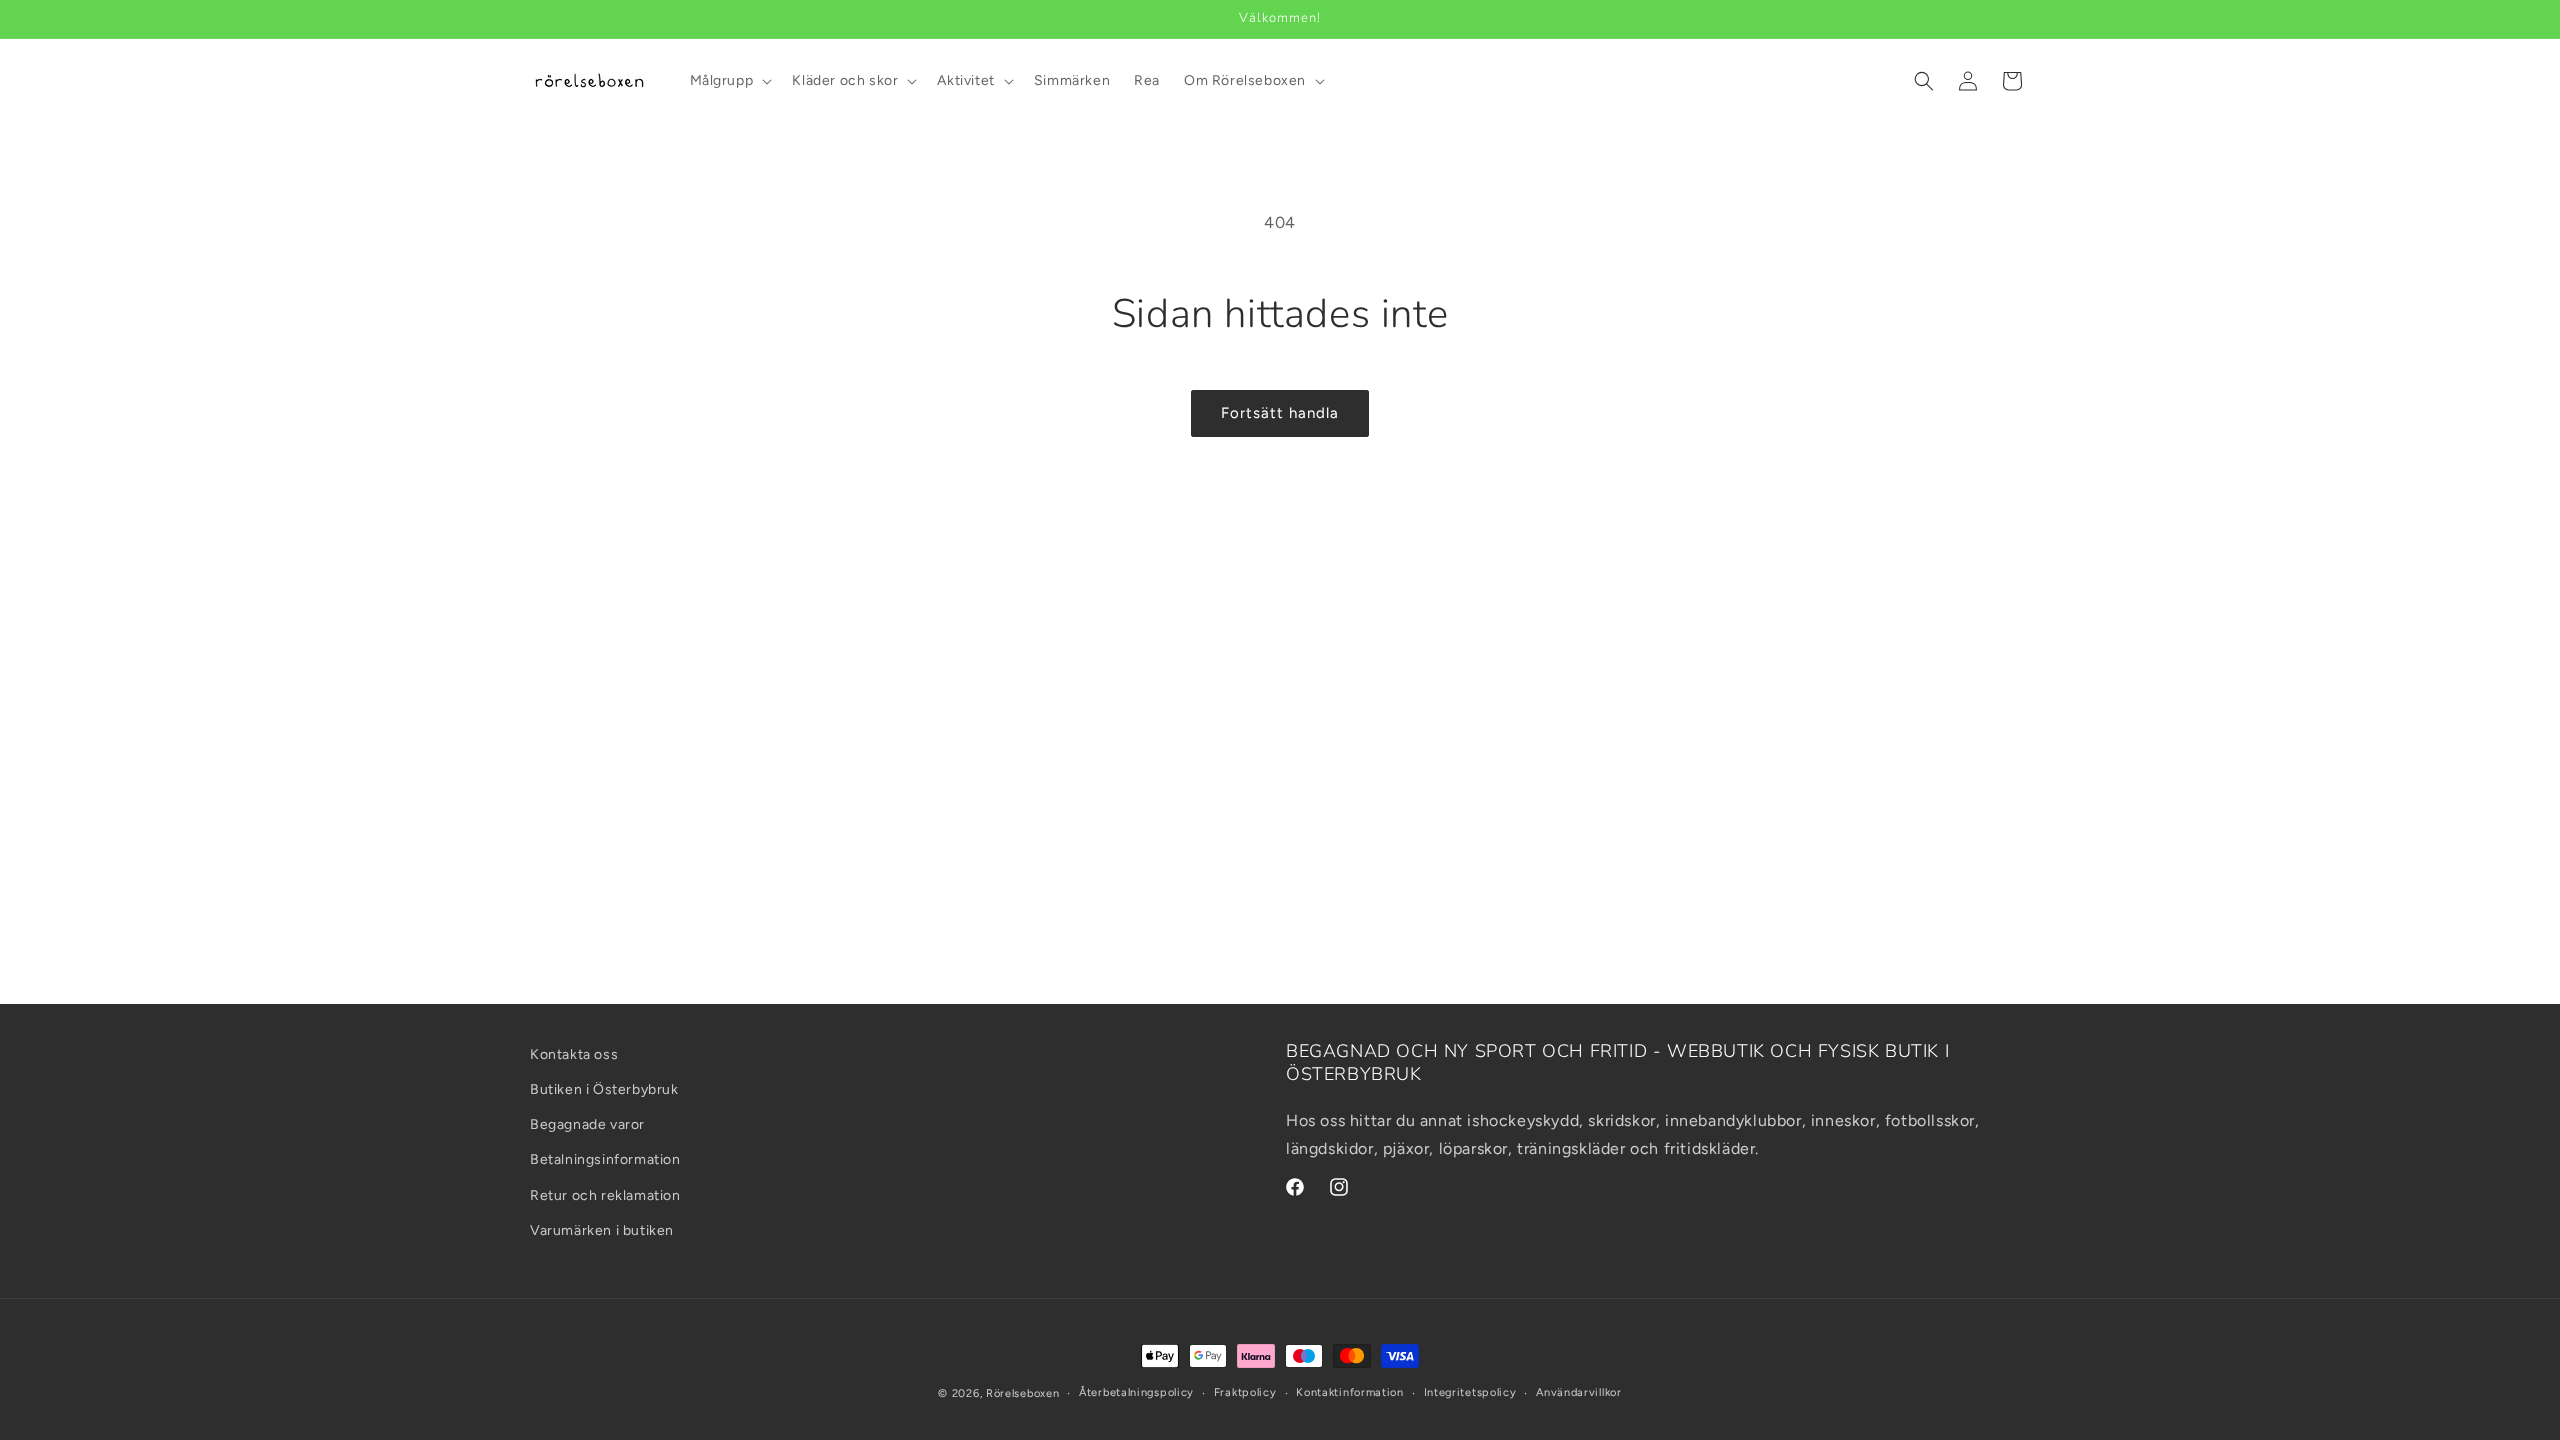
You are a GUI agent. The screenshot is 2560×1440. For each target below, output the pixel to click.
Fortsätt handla (1280, 413)
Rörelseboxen (1022, 1393)
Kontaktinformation (1350, 1392)
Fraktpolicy (1245, 1392)
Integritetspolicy (1470, 1392)
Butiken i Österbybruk (604, 1089)
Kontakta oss (574, 1054)
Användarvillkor (1579, 1392)
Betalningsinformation (605, 1160)
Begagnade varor (587, 1125)
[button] (729, 81)
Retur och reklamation (605, 1195)
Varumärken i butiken (602, 1230)
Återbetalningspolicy (1136, 1392)
